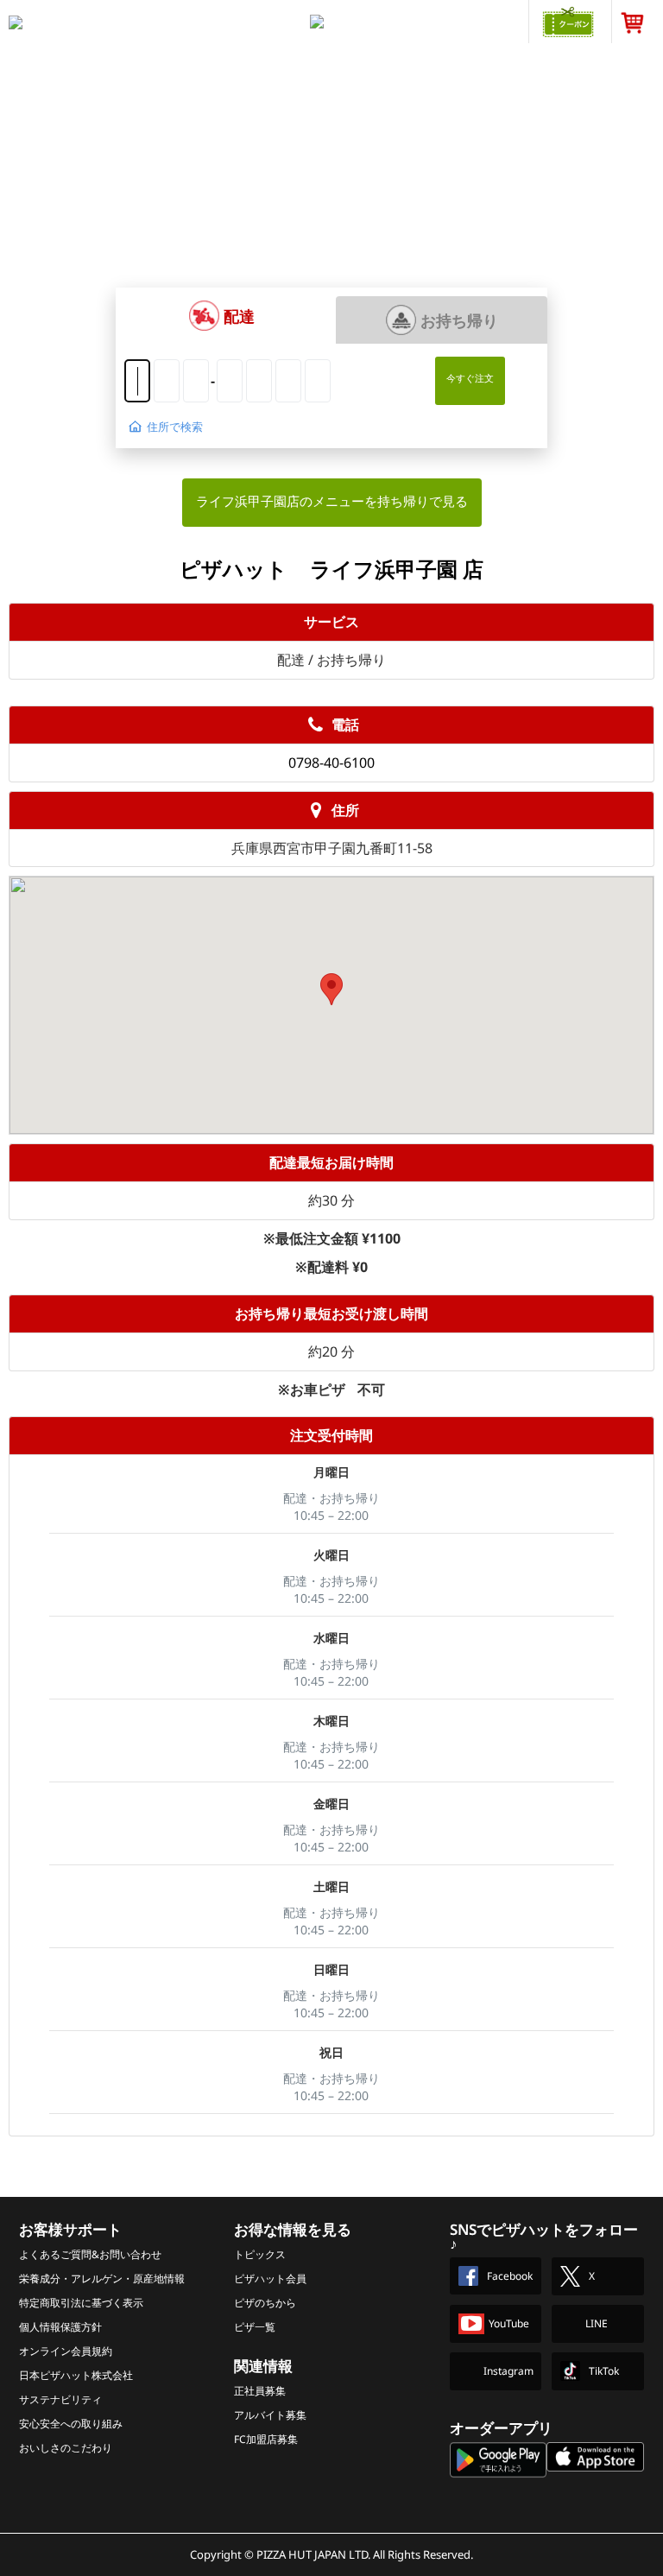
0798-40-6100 (331, 763)
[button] (221, 316)
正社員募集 (260, 2391)
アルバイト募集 (270, 2415)
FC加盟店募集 (266, 2439)
